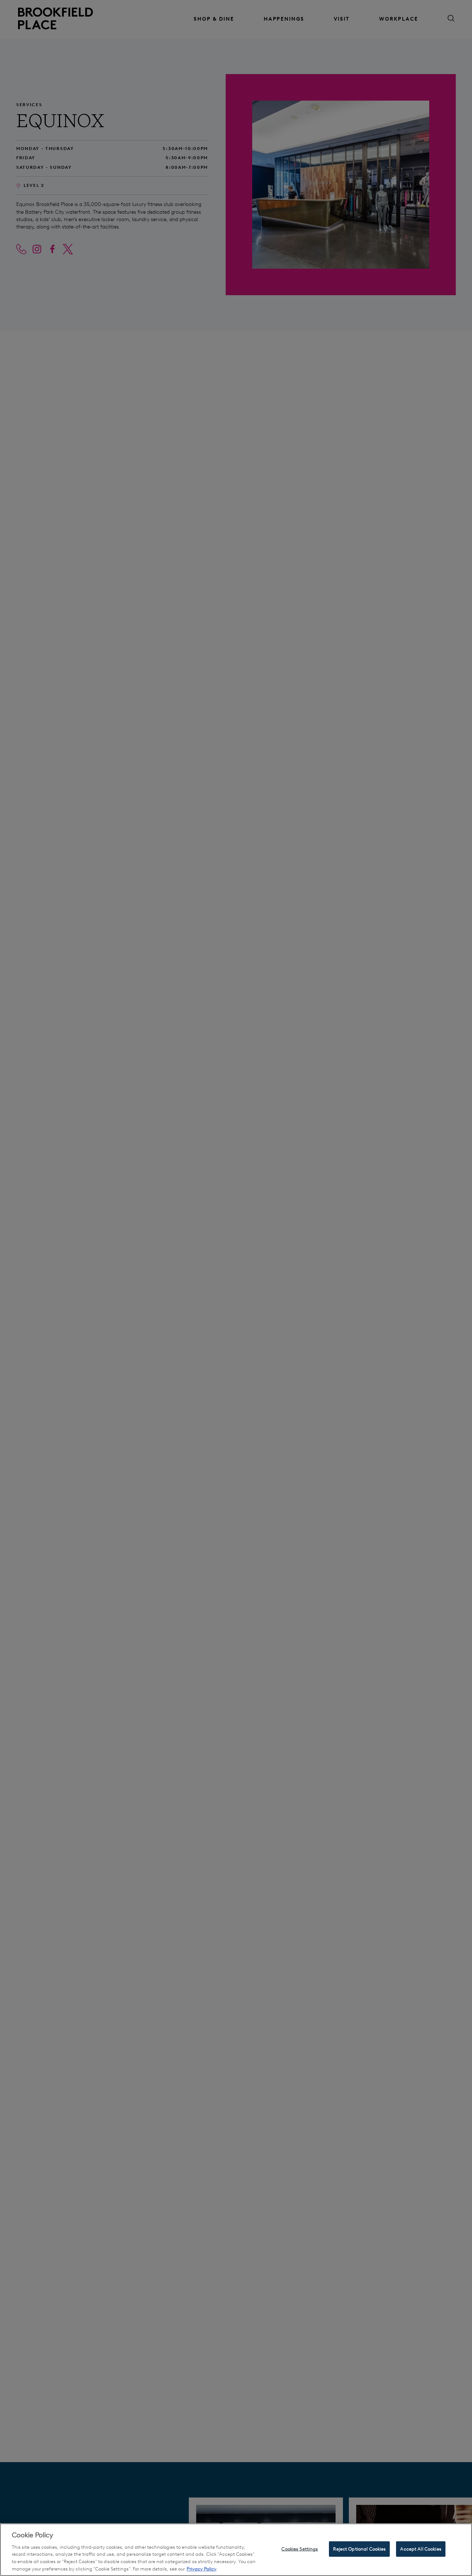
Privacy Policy (202, 2568)
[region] (236, 2550)
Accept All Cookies (421, 2549)
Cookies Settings (300, 2549)
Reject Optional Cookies (359, 2549)
